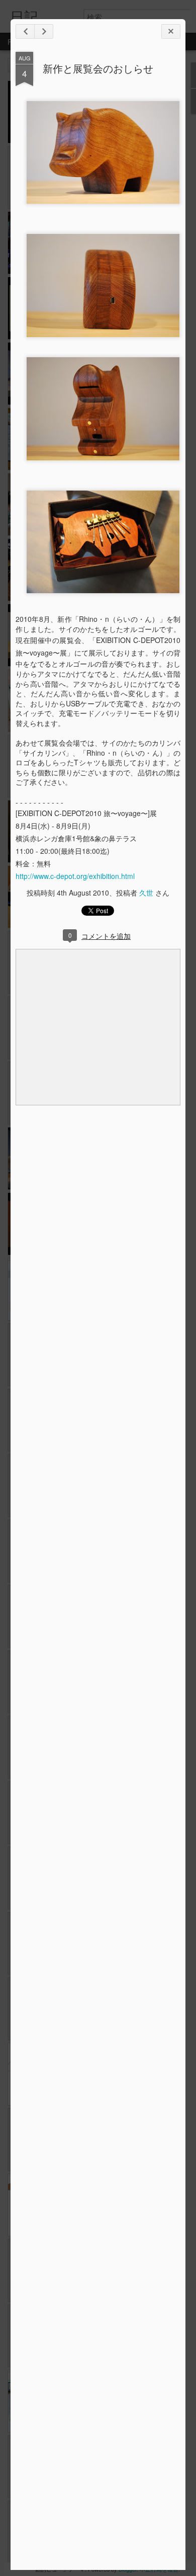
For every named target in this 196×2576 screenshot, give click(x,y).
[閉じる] (171, 31)
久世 (146, 893)
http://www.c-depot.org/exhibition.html (75, 876)
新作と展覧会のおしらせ (98, 68)
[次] (25, 31)
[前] (44, 31)
